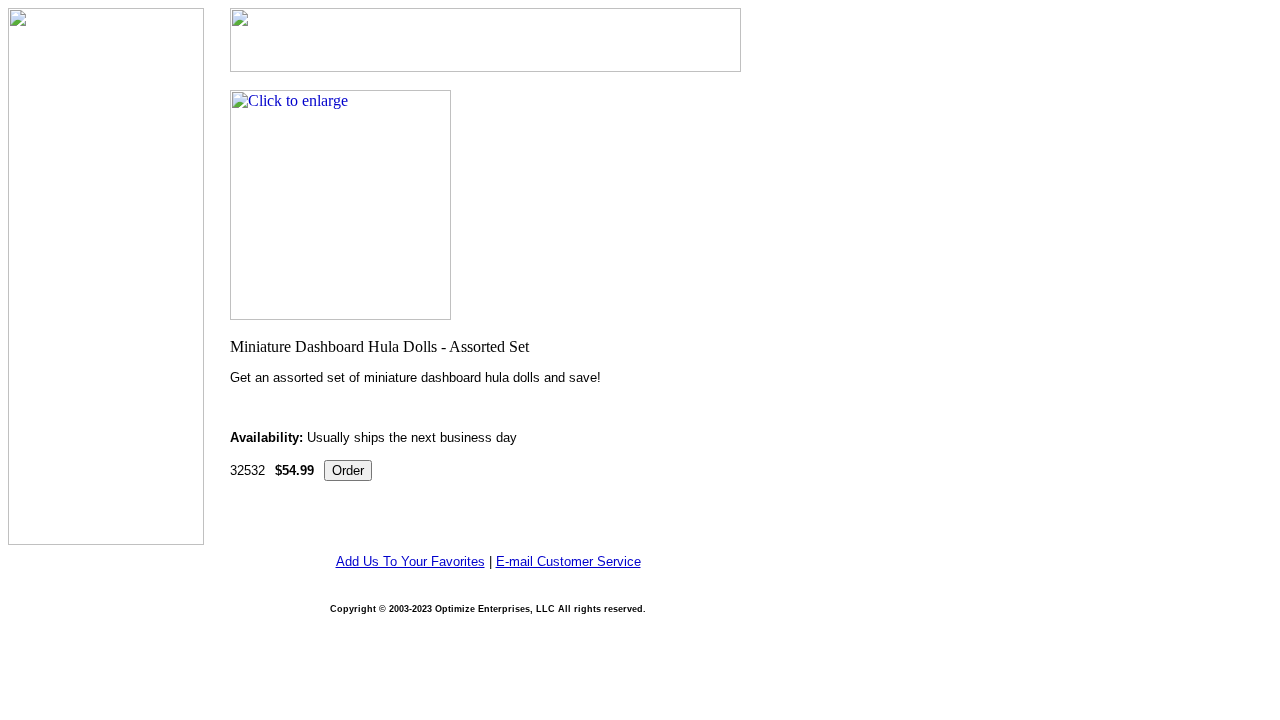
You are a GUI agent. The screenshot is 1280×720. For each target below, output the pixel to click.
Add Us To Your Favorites (410, 561)
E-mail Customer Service (568, 561)
